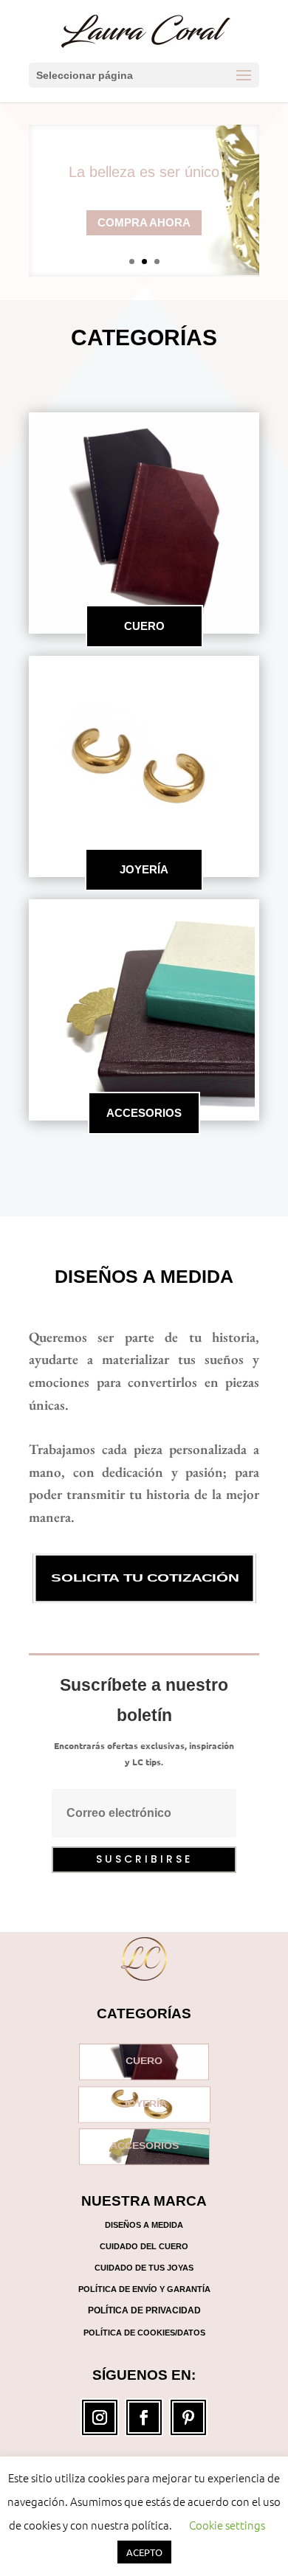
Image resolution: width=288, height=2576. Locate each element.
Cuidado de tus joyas (144, 2268)
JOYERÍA (144, 869)
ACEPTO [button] (144, 2552)
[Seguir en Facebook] (144, 2417)
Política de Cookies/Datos (144, 2333)
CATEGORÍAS (144, 337)
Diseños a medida (144, 1276)
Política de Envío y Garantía (144, 2289)
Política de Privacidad (144, 2310)
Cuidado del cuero (144, 2246)
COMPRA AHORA (144, 222)
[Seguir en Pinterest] (188, 2417)
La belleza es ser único (144, 172)
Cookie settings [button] (227, 2525)
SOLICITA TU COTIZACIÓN (144, 1578)
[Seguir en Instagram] (100, 2417)
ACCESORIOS (144, 1113)
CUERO (144, 626)
